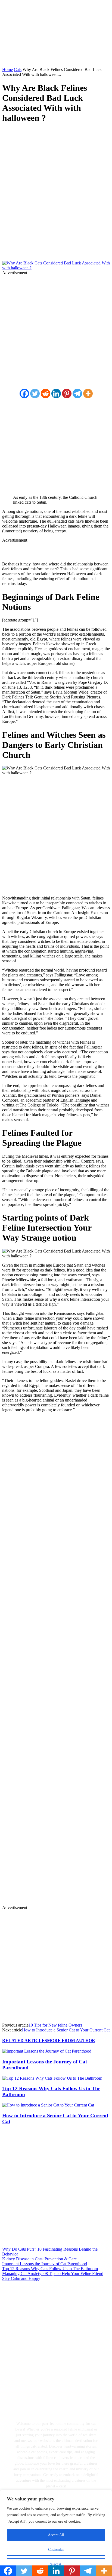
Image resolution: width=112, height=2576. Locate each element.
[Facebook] (11, 134)
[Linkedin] (56, 394)
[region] (56, 2533)
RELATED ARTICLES (25, 2041)
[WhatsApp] (70, 134)
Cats (18, 69)
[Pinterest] (50, 134)
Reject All (56, 2564)
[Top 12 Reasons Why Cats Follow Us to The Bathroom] (52, 2078)
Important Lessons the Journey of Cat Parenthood (45, 2264)
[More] (88, 394)
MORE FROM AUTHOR (71, 2041)
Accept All (56, 2535)
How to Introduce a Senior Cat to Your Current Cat (66, 2030)
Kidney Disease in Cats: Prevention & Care (39, 2259)
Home (7, 69)
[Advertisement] (56, 203)
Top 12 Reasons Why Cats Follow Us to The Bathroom (50, 2269)
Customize (56, 2550)
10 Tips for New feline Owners (55, 2025)
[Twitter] (31, 134)
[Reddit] (46, 394)
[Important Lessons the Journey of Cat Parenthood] (47, 2051)
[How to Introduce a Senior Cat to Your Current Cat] (48, 2105)
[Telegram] (77, 394)
